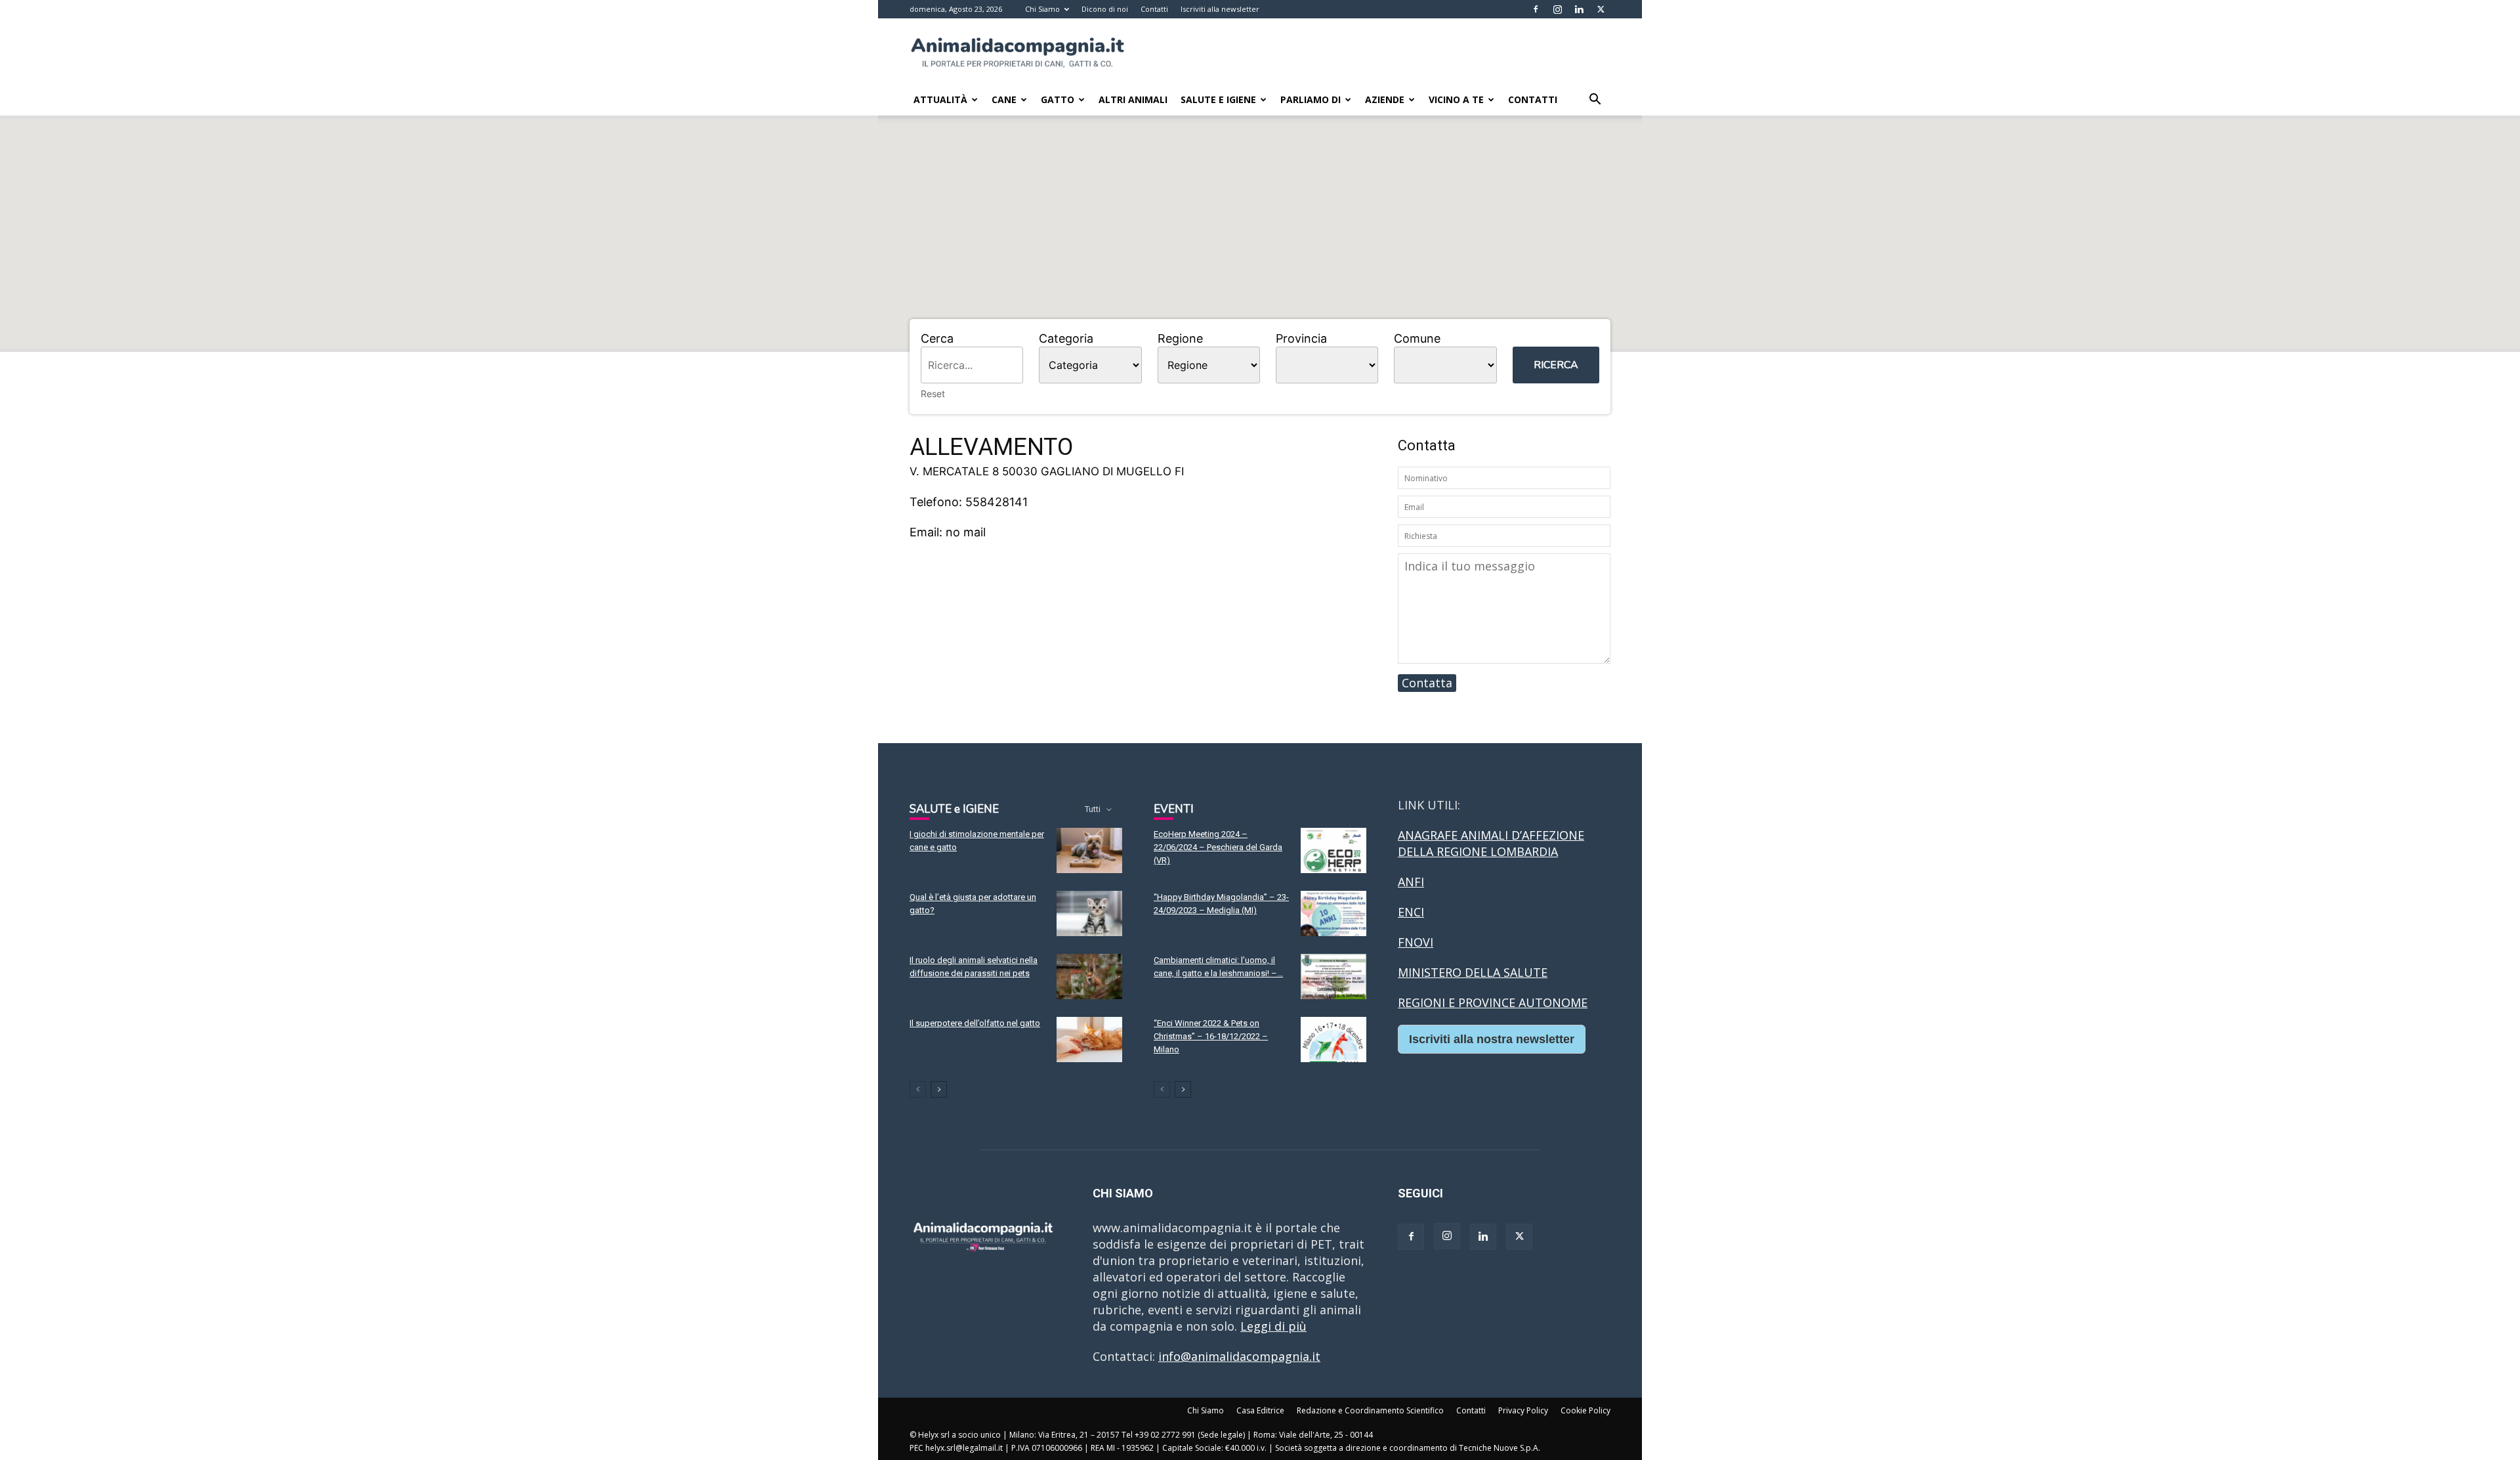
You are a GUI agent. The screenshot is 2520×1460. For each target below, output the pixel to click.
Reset (933, 394)
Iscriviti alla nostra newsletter (1492, 1039)
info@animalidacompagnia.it (1239, 1356)
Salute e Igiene (1218, 99)
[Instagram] (1557, 9)
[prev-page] (918, 1089)
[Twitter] (1601, 9)
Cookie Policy (1585, 1410)
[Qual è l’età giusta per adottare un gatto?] (1089, 913)
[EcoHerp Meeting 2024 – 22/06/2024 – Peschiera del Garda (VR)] (1333, 850)
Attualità (940, 99)
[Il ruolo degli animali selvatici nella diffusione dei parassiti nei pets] (1089, 977)
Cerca (937, 338)
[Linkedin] (1579, 9)
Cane (1004, 99)
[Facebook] (1536, 9)
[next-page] (939, 1089)
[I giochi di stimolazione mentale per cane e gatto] (1089, 850)
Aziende (1385, 99)
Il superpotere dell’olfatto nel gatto (975, 1023)
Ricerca (1556, 365)
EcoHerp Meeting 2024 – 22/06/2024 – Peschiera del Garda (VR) (1218, 847)
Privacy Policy (1523, 1410)
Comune (1417, 338)
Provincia (1301, 338)
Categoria (1066, 338)
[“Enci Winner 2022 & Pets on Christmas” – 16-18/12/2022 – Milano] (1333, 1040)
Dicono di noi (1105, 9)
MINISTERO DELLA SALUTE (1473, 972)
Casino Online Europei (1460, 1078)
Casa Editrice (1260, 1410)
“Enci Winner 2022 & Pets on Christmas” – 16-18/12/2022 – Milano (1211, 1036)
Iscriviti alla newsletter (1220, 9)
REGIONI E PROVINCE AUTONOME (1493, 1002)
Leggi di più (1273, 1326)
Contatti (1154, 9)
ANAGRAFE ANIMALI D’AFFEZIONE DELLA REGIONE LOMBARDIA (1491, 843)
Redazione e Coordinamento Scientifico (1370, 1410)
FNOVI (1416, 942)
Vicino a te (1456, 99)
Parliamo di (1311, 99)
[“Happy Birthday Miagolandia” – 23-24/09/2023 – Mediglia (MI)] (1333, 913)
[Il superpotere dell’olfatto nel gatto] (1089, 1040)
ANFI (1411, 882)
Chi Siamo (1042, 9)
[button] (1595, 100)
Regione (1180, 338)
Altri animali (1133, 99)
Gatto (1058, 99)
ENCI (1411, 912)
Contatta (1427, 683)
